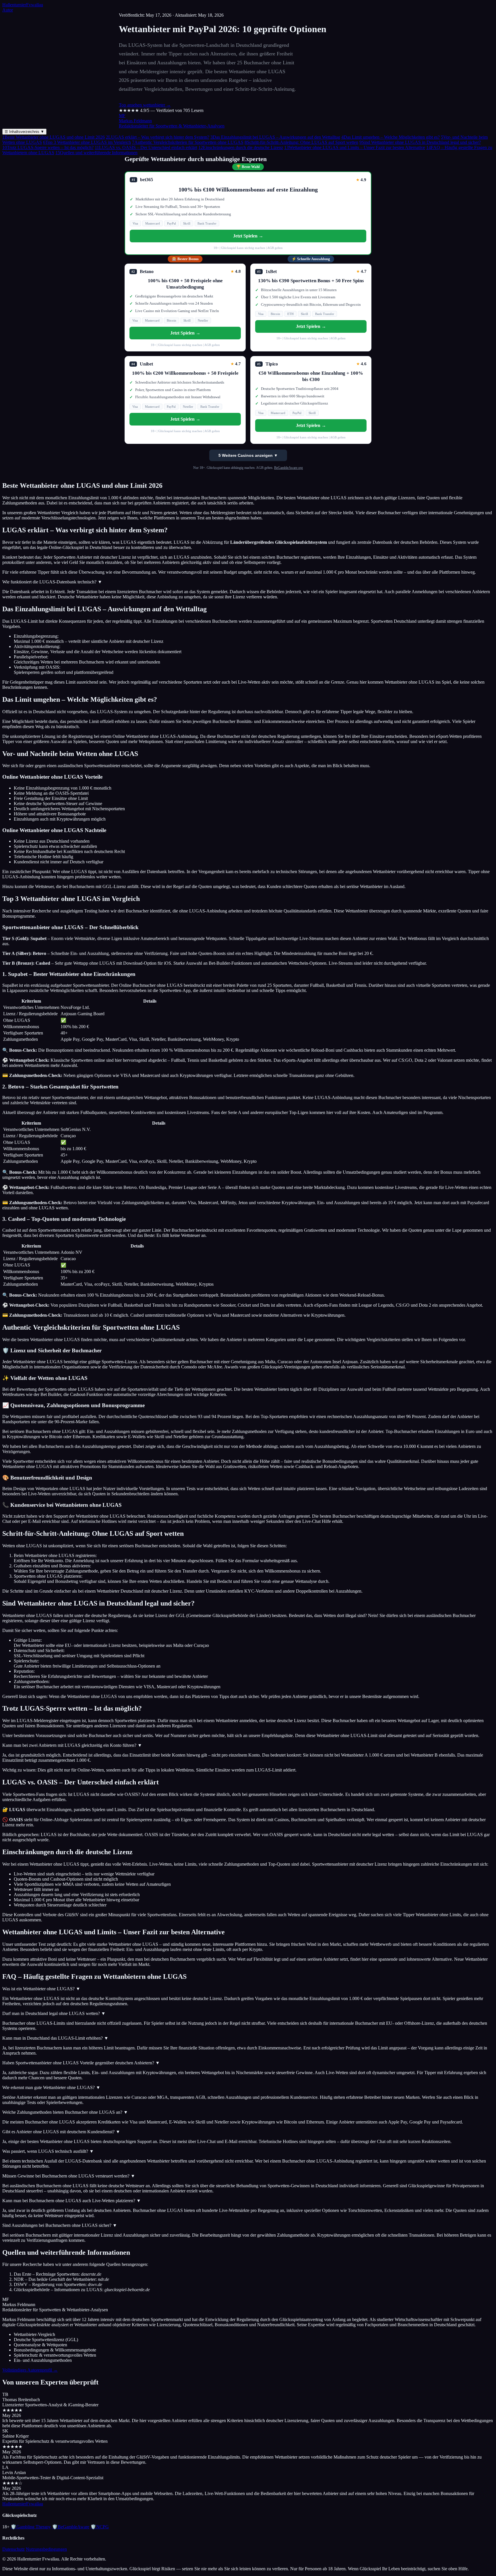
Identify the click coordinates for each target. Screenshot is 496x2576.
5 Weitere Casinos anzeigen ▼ (248, 455)
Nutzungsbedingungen (46, 2549)
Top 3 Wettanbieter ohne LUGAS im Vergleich (87, 142)
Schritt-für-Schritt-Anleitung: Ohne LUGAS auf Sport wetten (301, 142)
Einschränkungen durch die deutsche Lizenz (241, 147)
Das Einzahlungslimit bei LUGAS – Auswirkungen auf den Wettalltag (275, 137)
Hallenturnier (23, 5)
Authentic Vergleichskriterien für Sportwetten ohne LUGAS (188, 142)
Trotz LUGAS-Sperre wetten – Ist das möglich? (48, 147)
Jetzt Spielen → (248, 236)
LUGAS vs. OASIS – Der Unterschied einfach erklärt (146, 147)
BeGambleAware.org (288, 468)
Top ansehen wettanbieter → (145, 105)
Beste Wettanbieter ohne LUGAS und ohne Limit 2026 (54, 137)
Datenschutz (13, 2549)
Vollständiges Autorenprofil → (30, 2370)
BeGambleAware (71, 2527)
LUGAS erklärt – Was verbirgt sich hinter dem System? (158, 137)
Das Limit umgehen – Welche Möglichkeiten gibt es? (391, 137)
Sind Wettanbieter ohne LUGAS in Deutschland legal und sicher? (420, 142)
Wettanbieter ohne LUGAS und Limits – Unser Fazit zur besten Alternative (355, 147)
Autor (8, 10)
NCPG (100, 2527)
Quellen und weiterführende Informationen (96, 153)
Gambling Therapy (31, 2527)
